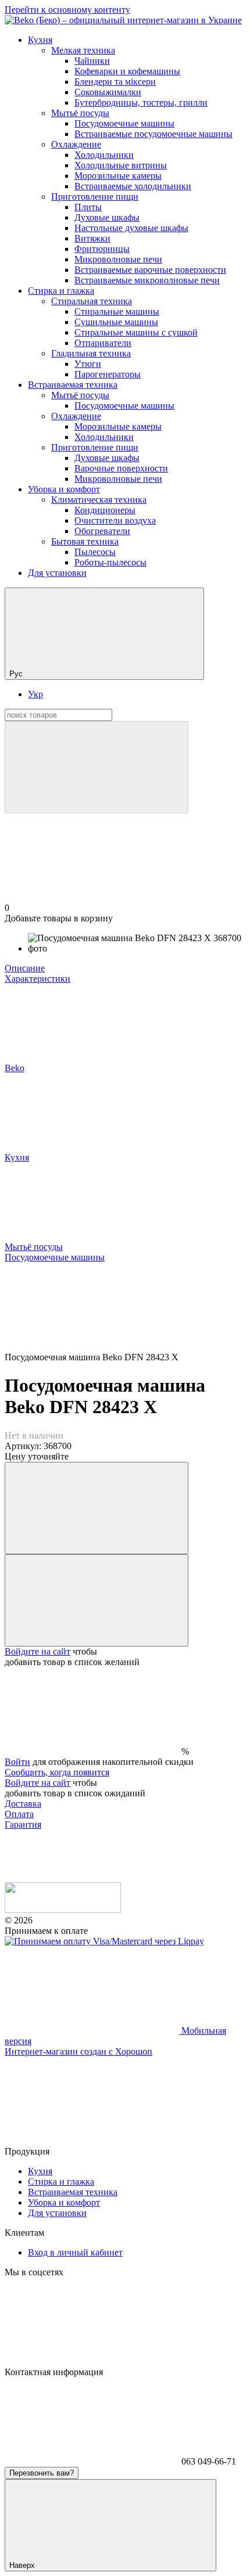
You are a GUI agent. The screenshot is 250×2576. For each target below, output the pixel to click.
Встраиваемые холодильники (133, 186)
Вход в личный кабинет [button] (75, 2252)
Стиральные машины (117, 311)
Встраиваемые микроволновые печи (147, 280)
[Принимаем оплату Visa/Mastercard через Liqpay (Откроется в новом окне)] (104, 1941)
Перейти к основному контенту (67, 10)
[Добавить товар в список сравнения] (97, 1508)
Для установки (57, 573)
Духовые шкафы (107, 217)
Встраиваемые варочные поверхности (150, 270)
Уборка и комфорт (64, 489)
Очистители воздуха (115, 520)
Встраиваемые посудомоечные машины (153, 134)
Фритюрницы (102, 249)
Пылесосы (95, 552)
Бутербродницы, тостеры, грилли (141, 102)
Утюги (88, 364)
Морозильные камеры (118, 176)
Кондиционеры (105, 510)
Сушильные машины (116, 322)
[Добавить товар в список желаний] (97, 1600)
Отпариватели (103, 343)
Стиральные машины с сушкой (136, 332)
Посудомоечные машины (124, 123)
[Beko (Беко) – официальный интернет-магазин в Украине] (63, 1910)
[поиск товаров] (97, 767)
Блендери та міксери (115, 82)
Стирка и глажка (61, 291)
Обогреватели (102, 531)
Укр (35, 694)
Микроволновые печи (118, 259)
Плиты (88, 207)
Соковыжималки (108, 92)
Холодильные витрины (121, 165)
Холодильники (104, 155)
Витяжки (92, 238)
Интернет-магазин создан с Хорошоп (78, 2051)
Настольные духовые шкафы (131, 228)
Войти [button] (17, 1762)
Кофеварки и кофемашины (127, 71)
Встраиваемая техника (73, 385)
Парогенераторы (108, 374)
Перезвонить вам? (42, 2473)
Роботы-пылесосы (110, 562)
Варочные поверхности (121, 468)
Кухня (40, 40)
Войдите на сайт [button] (37, 1651)
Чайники (92, 61)
